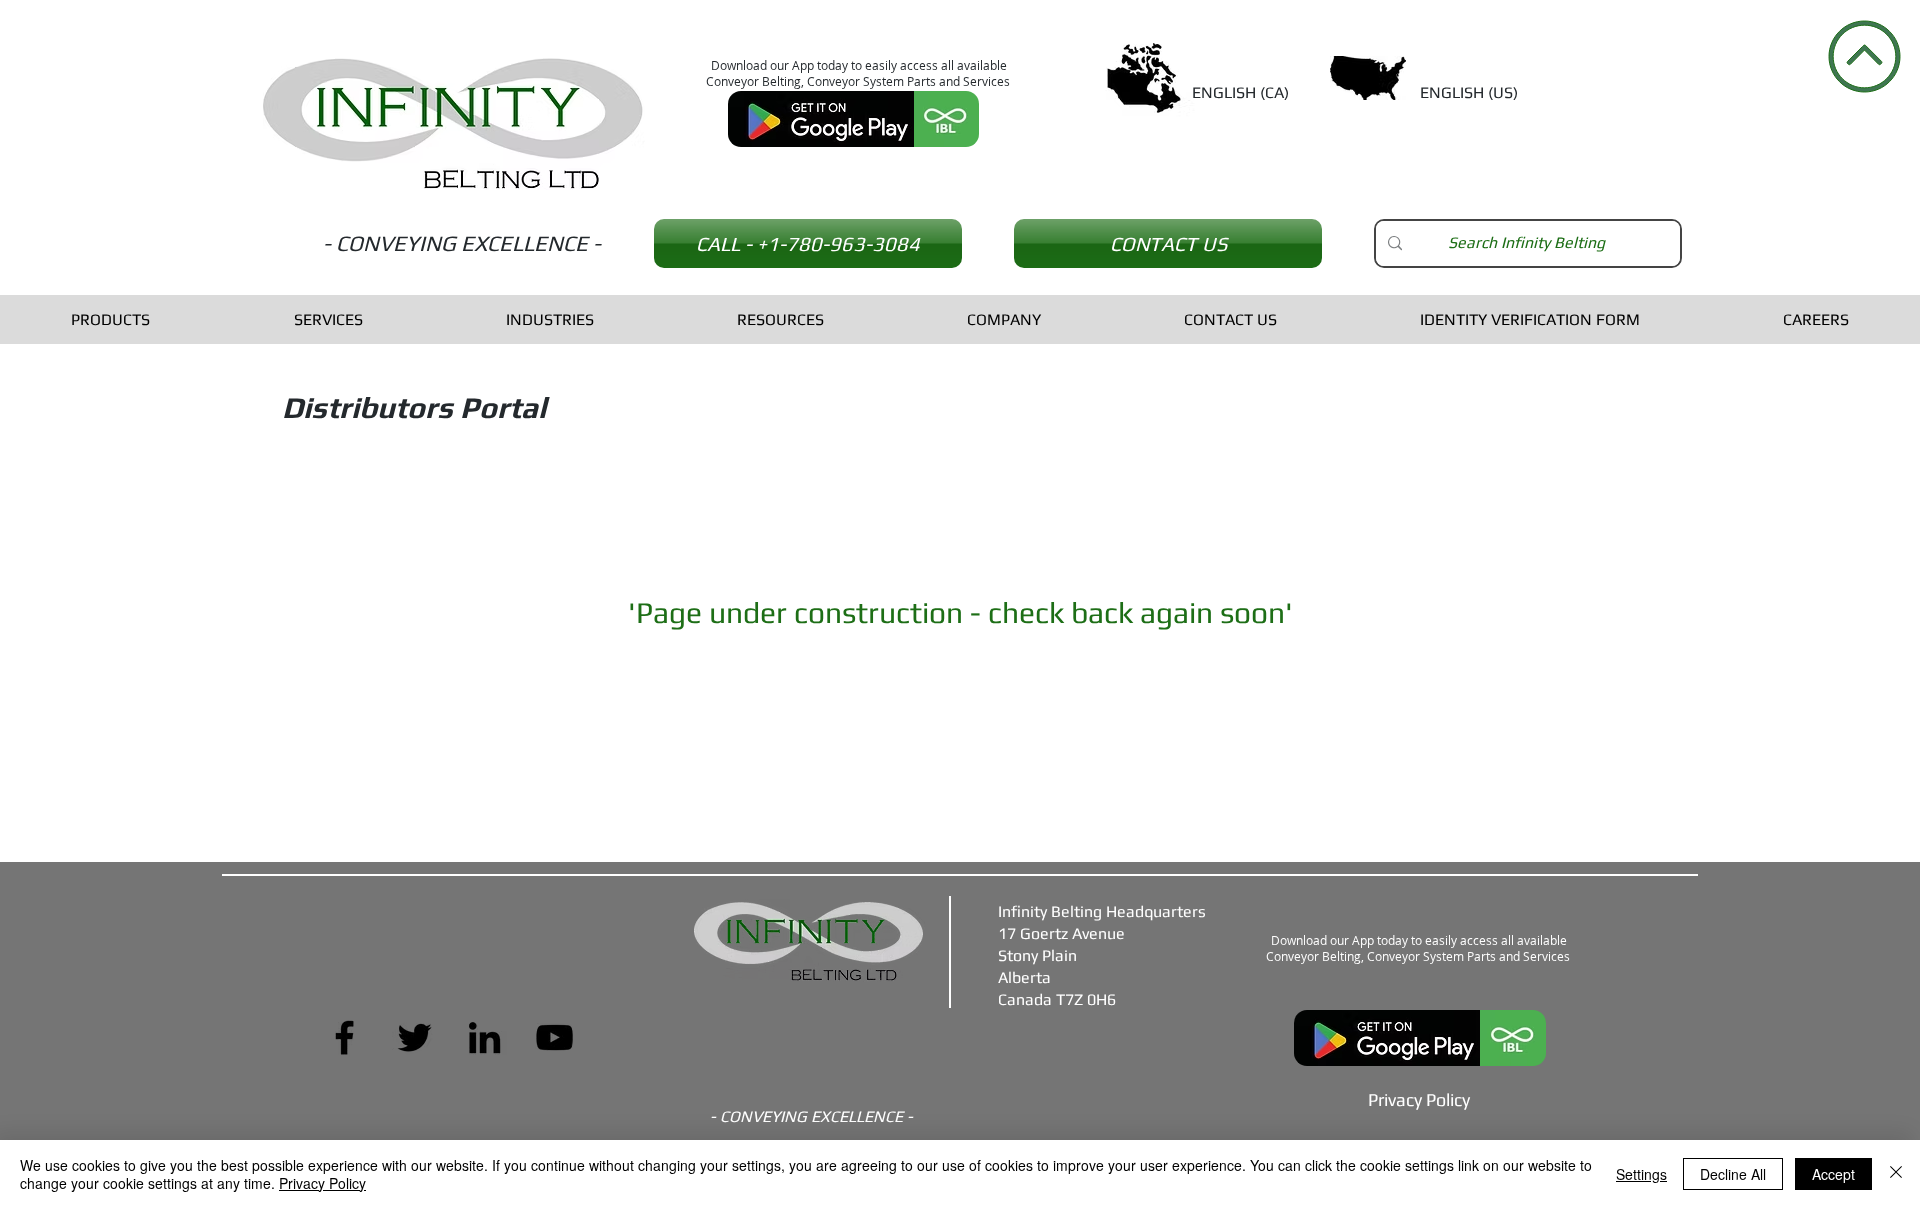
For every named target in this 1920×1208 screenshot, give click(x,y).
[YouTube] (554, 1037)
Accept (1833, 1174)
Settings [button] (1641, 1174)
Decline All (1733, 1174)
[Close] (1896, 1174)
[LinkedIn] (484, 1037)
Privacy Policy (322, 1183)
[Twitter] (414, 1037)
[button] (111, 319)
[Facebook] (344, 1037)
